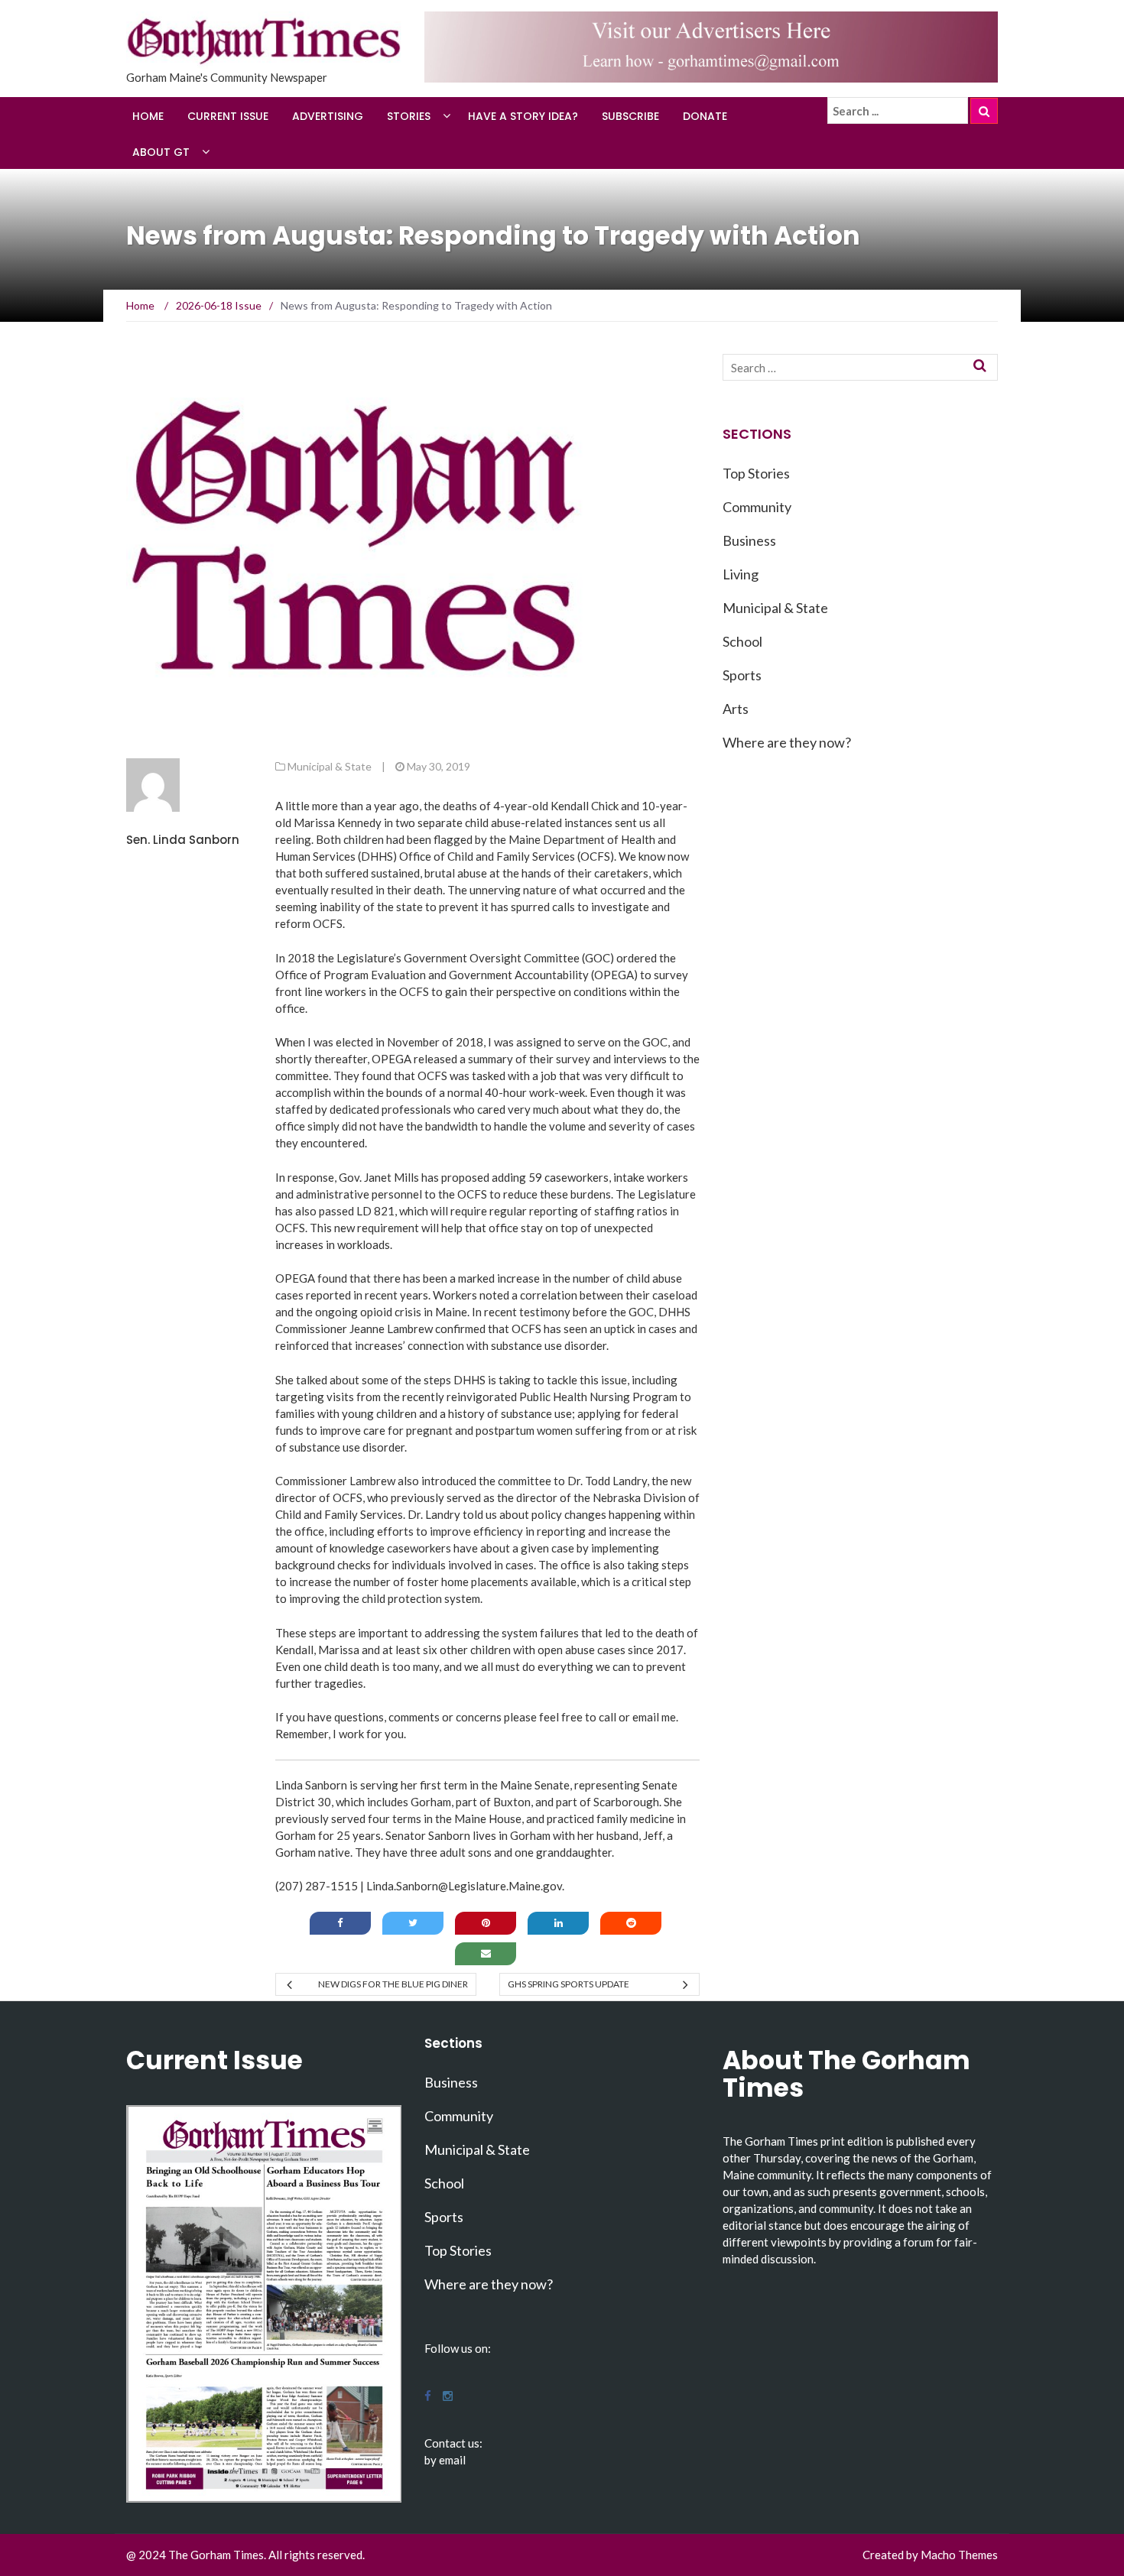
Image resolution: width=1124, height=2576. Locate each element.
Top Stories (756, 473)
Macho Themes (959, 2555)
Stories (409, 116)
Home (148, 116)
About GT (161, 152)
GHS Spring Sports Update (568, 1984)
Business (749, 540)
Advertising (328, 116)
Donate (705, 116)
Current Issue (228, 116)
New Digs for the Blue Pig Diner (393, 1984)
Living (741, 574)
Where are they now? (787, 742)
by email (445, 2460)
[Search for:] (898, 111)
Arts (736, 709)
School (742, 641)
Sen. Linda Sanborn (183, 840)
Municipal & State (330, 766)
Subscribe (630, 116)
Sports (742, 675)
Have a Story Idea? (523, 116)
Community (757, 507)
